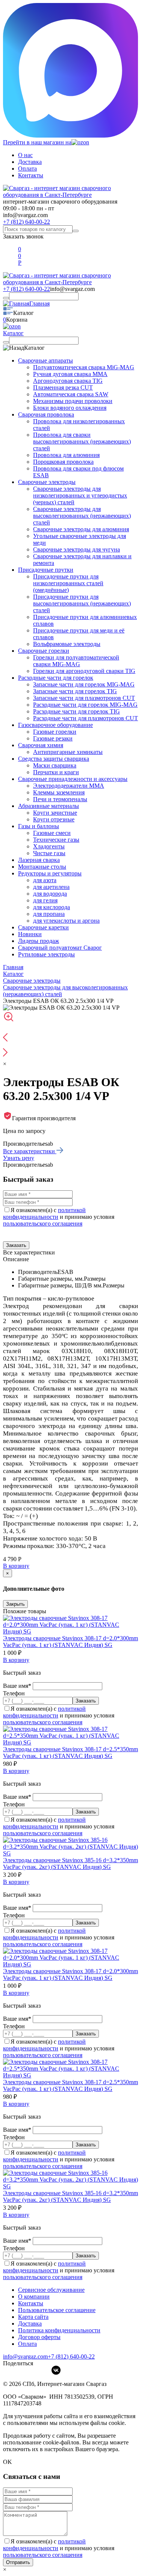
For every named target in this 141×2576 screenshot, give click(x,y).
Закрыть (15, 1604)
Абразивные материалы (49, 806)
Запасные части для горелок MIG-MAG (84, 684)
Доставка (30, 162)
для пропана (49, 914)
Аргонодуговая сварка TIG (68, 381)
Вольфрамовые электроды (67, 644)
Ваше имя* (18, 1686)
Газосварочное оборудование (55, 725)
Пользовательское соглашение (57, 2310)
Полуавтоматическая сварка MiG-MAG (84, 367)
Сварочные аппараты (45, 360)
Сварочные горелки (44, 651)
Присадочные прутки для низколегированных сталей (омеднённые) (68, 583)
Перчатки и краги (56, 772)
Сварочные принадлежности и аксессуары (73, 779)
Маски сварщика (55, 765)
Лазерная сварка (39, 860)
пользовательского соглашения (43, 1224)
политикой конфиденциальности (44, 1213)
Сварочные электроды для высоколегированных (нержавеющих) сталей (82, 516)
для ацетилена (51, 887)
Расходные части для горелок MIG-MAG (85, 705)
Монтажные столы (42, 867)
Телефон (14, 1693)
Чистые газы (49, 853)
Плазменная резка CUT (63, 387)
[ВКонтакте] (56, 2370)
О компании (34, 2297)
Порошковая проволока (63, 462)
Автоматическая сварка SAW (71, 394)
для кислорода (52, 907)
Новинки (30, 934)
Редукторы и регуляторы (50, 873)
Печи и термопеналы (60, 799)
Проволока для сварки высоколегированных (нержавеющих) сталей (82, 441)
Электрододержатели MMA (69, 786)
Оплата (27, 169)
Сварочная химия (41, 745)
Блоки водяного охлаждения (70, 408)
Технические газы (56, 840)
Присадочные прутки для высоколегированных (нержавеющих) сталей (82, 603)
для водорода (50, 894)
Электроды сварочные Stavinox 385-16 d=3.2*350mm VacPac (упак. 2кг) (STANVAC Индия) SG (70, 1863)
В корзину (16, 1566)
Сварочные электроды (47, 482)
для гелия (45, 900)
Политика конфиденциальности (59, 2330)
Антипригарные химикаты (68, 752)
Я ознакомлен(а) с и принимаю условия (59, 1217)
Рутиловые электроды (46, 954)
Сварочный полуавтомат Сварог (60, 948)
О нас (25, 155)
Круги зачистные (55, 813)
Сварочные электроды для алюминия (81, 529)
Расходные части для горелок (56, 678)
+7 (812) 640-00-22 (27, 222)
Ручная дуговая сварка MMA (70, 374)
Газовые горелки (55, 732)
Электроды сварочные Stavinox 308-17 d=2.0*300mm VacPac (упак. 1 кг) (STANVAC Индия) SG (70, 1642)
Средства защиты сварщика (54, 759)
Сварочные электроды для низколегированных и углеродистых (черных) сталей (80, 495)
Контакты (31, 175)
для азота (45, 880)
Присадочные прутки (46, 570)
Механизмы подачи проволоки (73, 401)
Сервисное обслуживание (51, 2290)
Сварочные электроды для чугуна (77, 549)
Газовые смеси (52, 833)
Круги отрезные (54, 819)
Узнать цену (19, 1158)
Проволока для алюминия (66, 455)
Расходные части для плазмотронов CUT (86, 718)
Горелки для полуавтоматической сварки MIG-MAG (76, 661)
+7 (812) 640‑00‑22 (71, 2356)
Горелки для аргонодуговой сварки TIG (84, 671)
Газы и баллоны (39, 826)
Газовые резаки (53, 738)
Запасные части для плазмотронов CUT (84, 698)
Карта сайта (33, 2317)
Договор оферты (39, 2337)
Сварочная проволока (46, 414)
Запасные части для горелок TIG (75, 691)
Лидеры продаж (39, 941)
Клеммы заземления (59, 792)
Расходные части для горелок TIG (77, 711)
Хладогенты (49, 846)
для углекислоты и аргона (66, 921)
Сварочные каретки (43, 927)
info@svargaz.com (25, 215)
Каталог (13, 333)
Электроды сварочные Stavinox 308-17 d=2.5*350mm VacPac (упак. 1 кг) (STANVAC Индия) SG (70, 1753)
